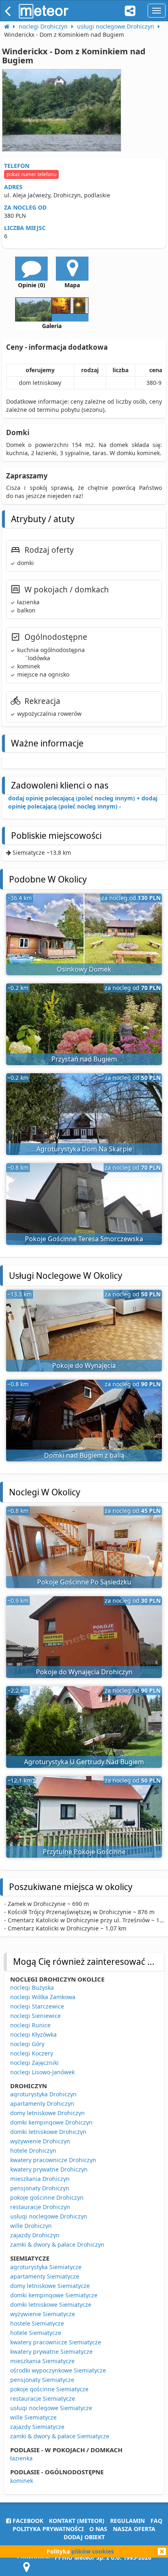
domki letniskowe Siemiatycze (51, 2305)
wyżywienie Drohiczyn (40, 2141)
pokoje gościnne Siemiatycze (49, 2389)
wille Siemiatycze (33, 2417)
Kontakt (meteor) (77, 2521)
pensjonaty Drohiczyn (40, 2188)
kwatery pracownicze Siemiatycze (56, 2342)
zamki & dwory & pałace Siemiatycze (60, 2436)
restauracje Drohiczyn (40, 2207)
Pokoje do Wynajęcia (84, 1365)
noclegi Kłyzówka (33, 2034)
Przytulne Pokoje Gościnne (84, 1852)
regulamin (127, 2521)
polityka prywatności (48, 2529)
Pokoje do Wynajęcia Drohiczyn (84, 1672)
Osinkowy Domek (84, 969)
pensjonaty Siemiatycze (42, 2380)
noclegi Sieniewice (35, 2016)
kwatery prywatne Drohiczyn (49, 2169)
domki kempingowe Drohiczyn (51, 2122)
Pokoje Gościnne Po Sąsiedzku (84, 1582)
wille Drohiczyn (31, 2226)
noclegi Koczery (32, 2053)
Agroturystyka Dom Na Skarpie (84, 1149)
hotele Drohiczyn (33, 2150)
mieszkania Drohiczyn (40, 2179)
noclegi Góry (27, 2044)
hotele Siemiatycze (36, 2333)
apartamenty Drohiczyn (42, 2103)
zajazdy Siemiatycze (37, 2427)
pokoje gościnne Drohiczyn (47, 2197)
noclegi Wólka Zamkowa (43, 1997)
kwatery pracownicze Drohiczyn (53, 2160)
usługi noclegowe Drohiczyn (49, 2216)
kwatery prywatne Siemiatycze (51, 2351)
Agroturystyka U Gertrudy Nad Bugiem (84, 1762)
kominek (22, 2481)
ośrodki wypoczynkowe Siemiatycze (58, 2370)
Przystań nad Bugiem (84, 1059)
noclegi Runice (30, 2025)
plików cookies (93, 2551)
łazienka (21, 2458)
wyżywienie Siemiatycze (43, 2314)
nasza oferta (134, 2529)
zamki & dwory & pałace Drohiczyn (57, 2244)
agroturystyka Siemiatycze (46, 2267)
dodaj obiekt (84, 2537)
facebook (27, 2521)
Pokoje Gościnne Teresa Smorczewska (84, 1239)
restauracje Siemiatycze (43, 2398)
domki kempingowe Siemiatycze (54, 2295)
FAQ (156, 2521)
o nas (98, 2529)
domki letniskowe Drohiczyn (48, 2132)
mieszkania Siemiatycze (42, 2361)
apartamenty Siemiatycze (45, 2276)
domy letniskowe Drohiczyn (48, 2113)
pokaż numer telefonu (31, 174)
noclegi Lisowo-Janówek (42, 2072)
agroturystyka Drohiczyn (43, 2094)
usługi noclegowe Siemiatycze (51, 2408)
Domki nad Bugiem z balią (84, 1455)
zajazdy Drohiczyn (35, 2235)
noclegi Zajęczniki (34, 2063)
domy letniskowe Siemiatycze (50, 2286)
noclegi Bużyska (32, 1987)
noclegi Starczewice (37, 2006)
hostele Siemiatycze (37, 2323)
